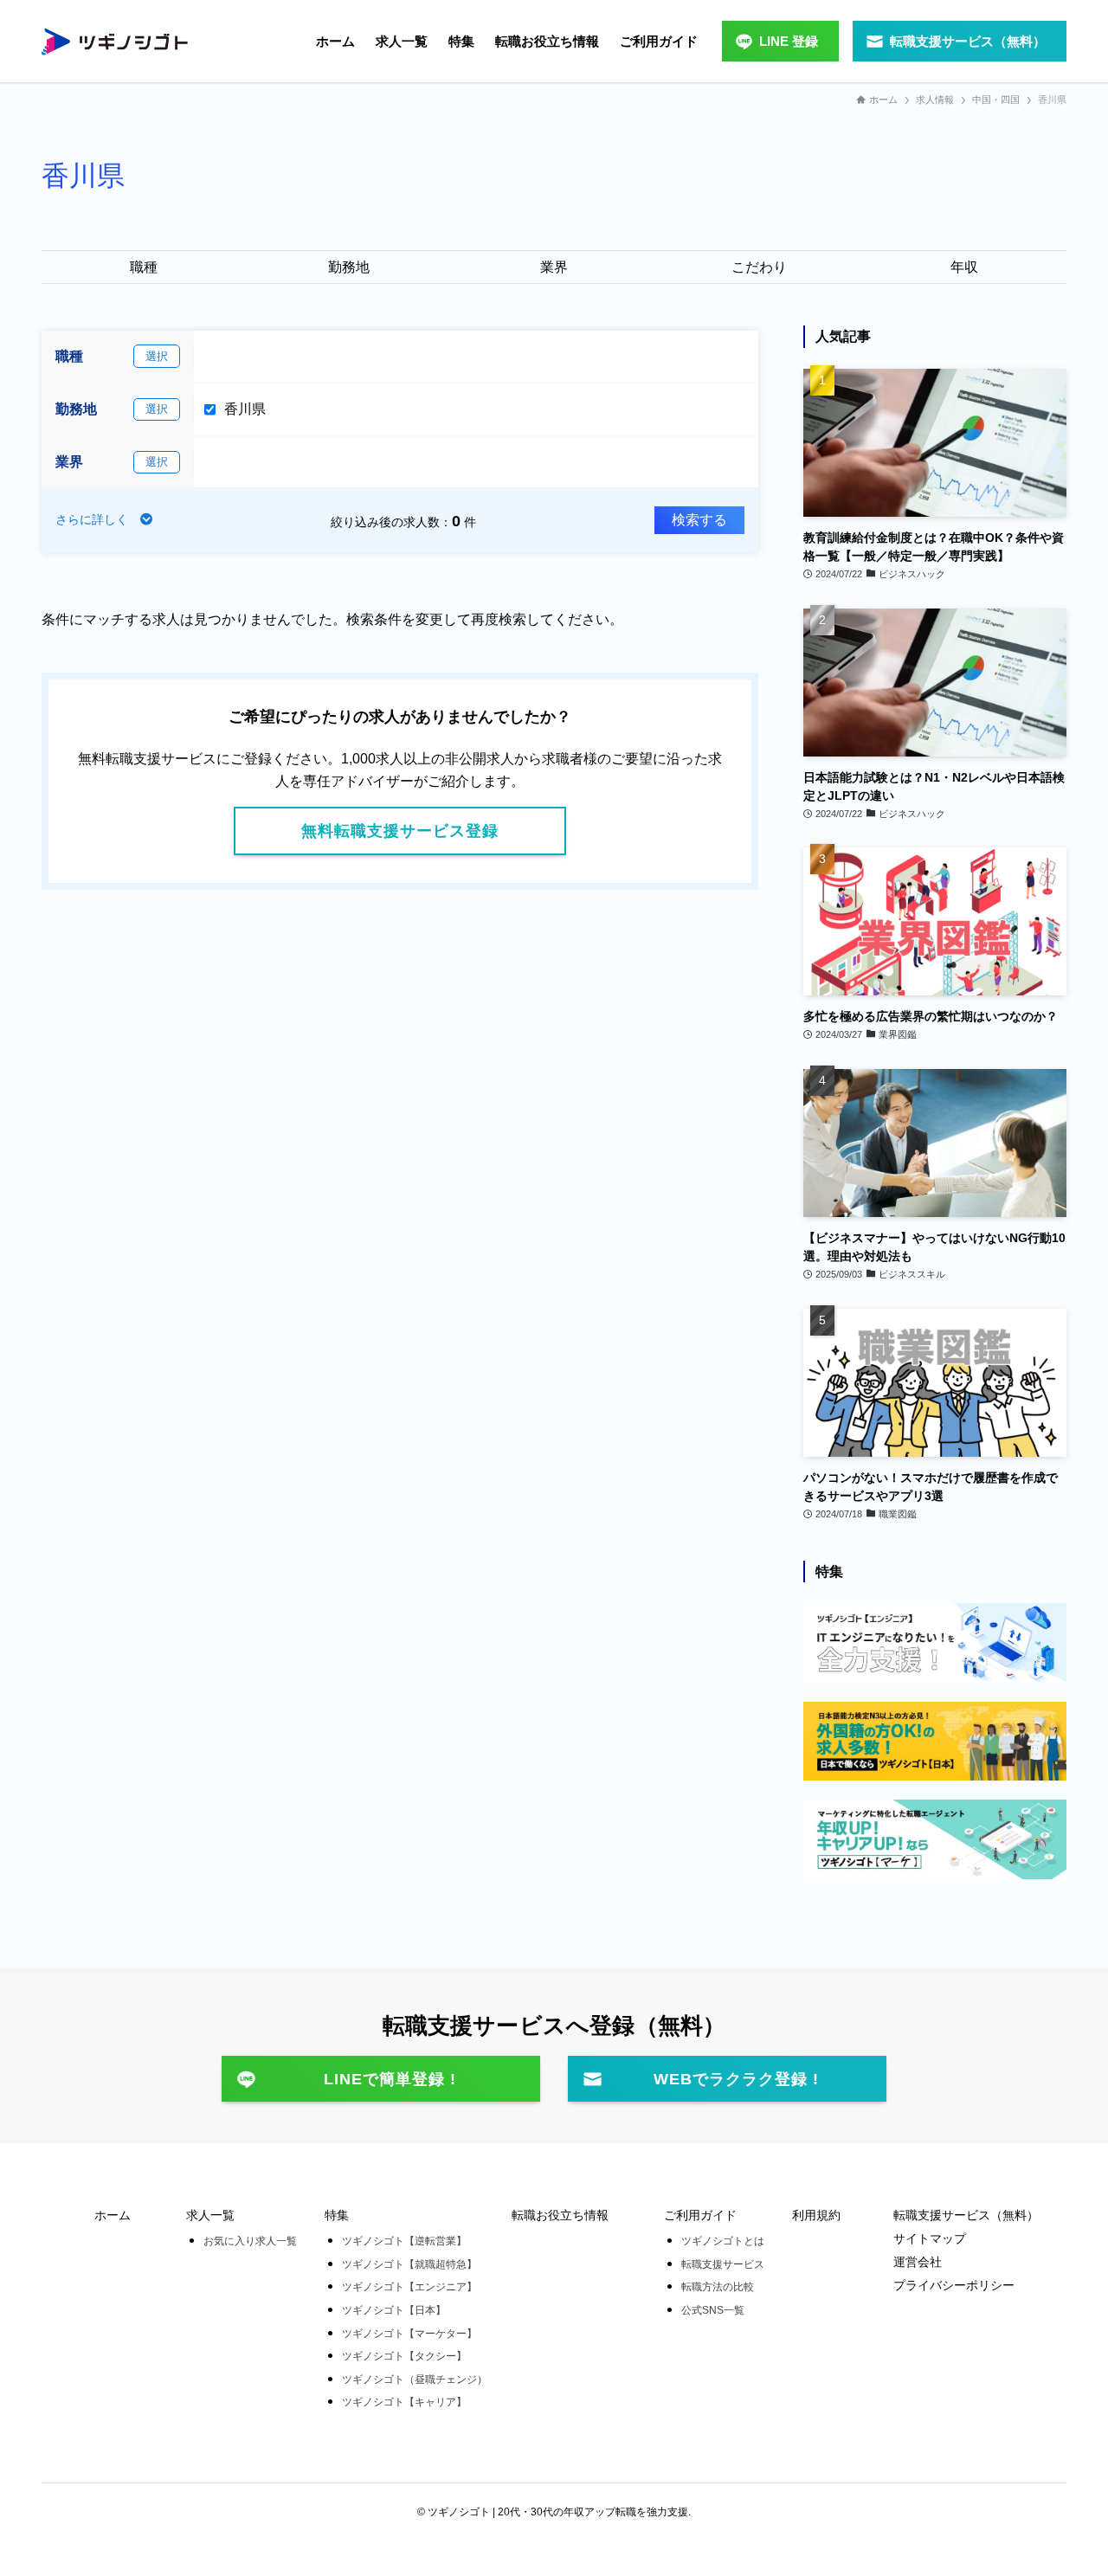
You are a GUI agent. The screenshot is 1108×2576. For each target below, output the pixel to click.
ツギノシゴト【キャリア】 (404, 2402)
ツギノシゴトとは (723, 2241)
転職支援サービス (723, 2264)
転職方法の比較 (718, 2287)
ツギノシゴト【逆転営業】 (404, 2241)
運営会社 (918, 2262)
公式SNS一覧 (713, 2310)
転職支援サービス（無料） (966, 2215)
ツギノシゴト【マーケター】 (409, 2334)
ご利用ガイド (700, 2215)
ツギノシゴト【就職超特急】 (409, 2264)
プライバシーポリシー (954, 2285)
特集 (337, 2215)
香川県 (245, 409)
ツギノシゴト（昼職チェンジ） (415, 2380)
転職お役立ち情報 (560, 2215)
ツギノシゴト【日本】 (394, 2310)
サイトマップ (930, 2238)
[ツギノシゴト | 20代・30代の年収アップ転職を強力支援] (115, 42)
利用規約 (816, 2215)
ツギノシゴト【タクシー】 (404, 2356)
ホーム (113, 2215)
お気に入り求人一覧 (250, 2241)
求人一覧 (210, 2215)
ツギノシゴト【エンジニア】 (409, 2287)
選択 (157, 356)
